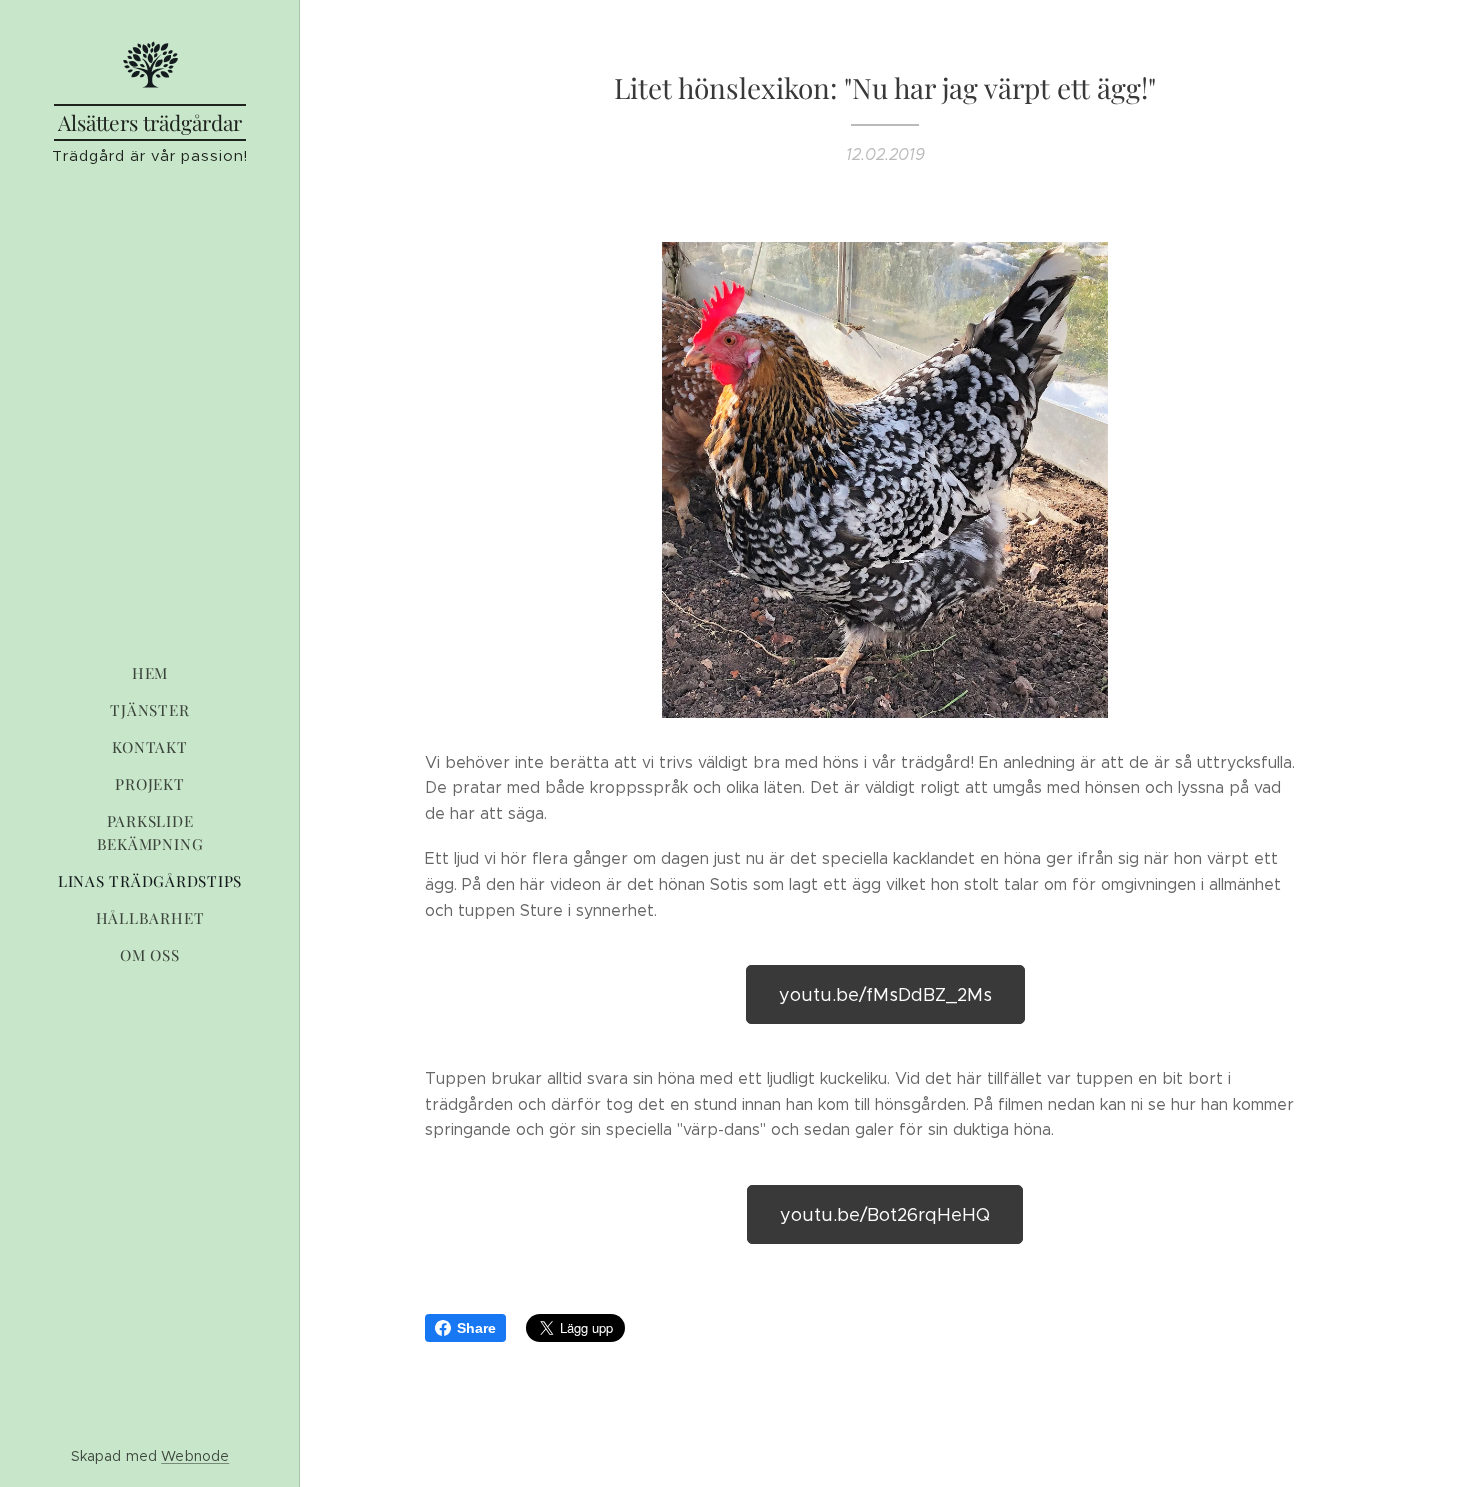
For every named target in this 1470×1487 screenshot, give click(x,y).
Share (476, 1328)
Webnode (195, 1456)
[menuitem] (150, 673)
